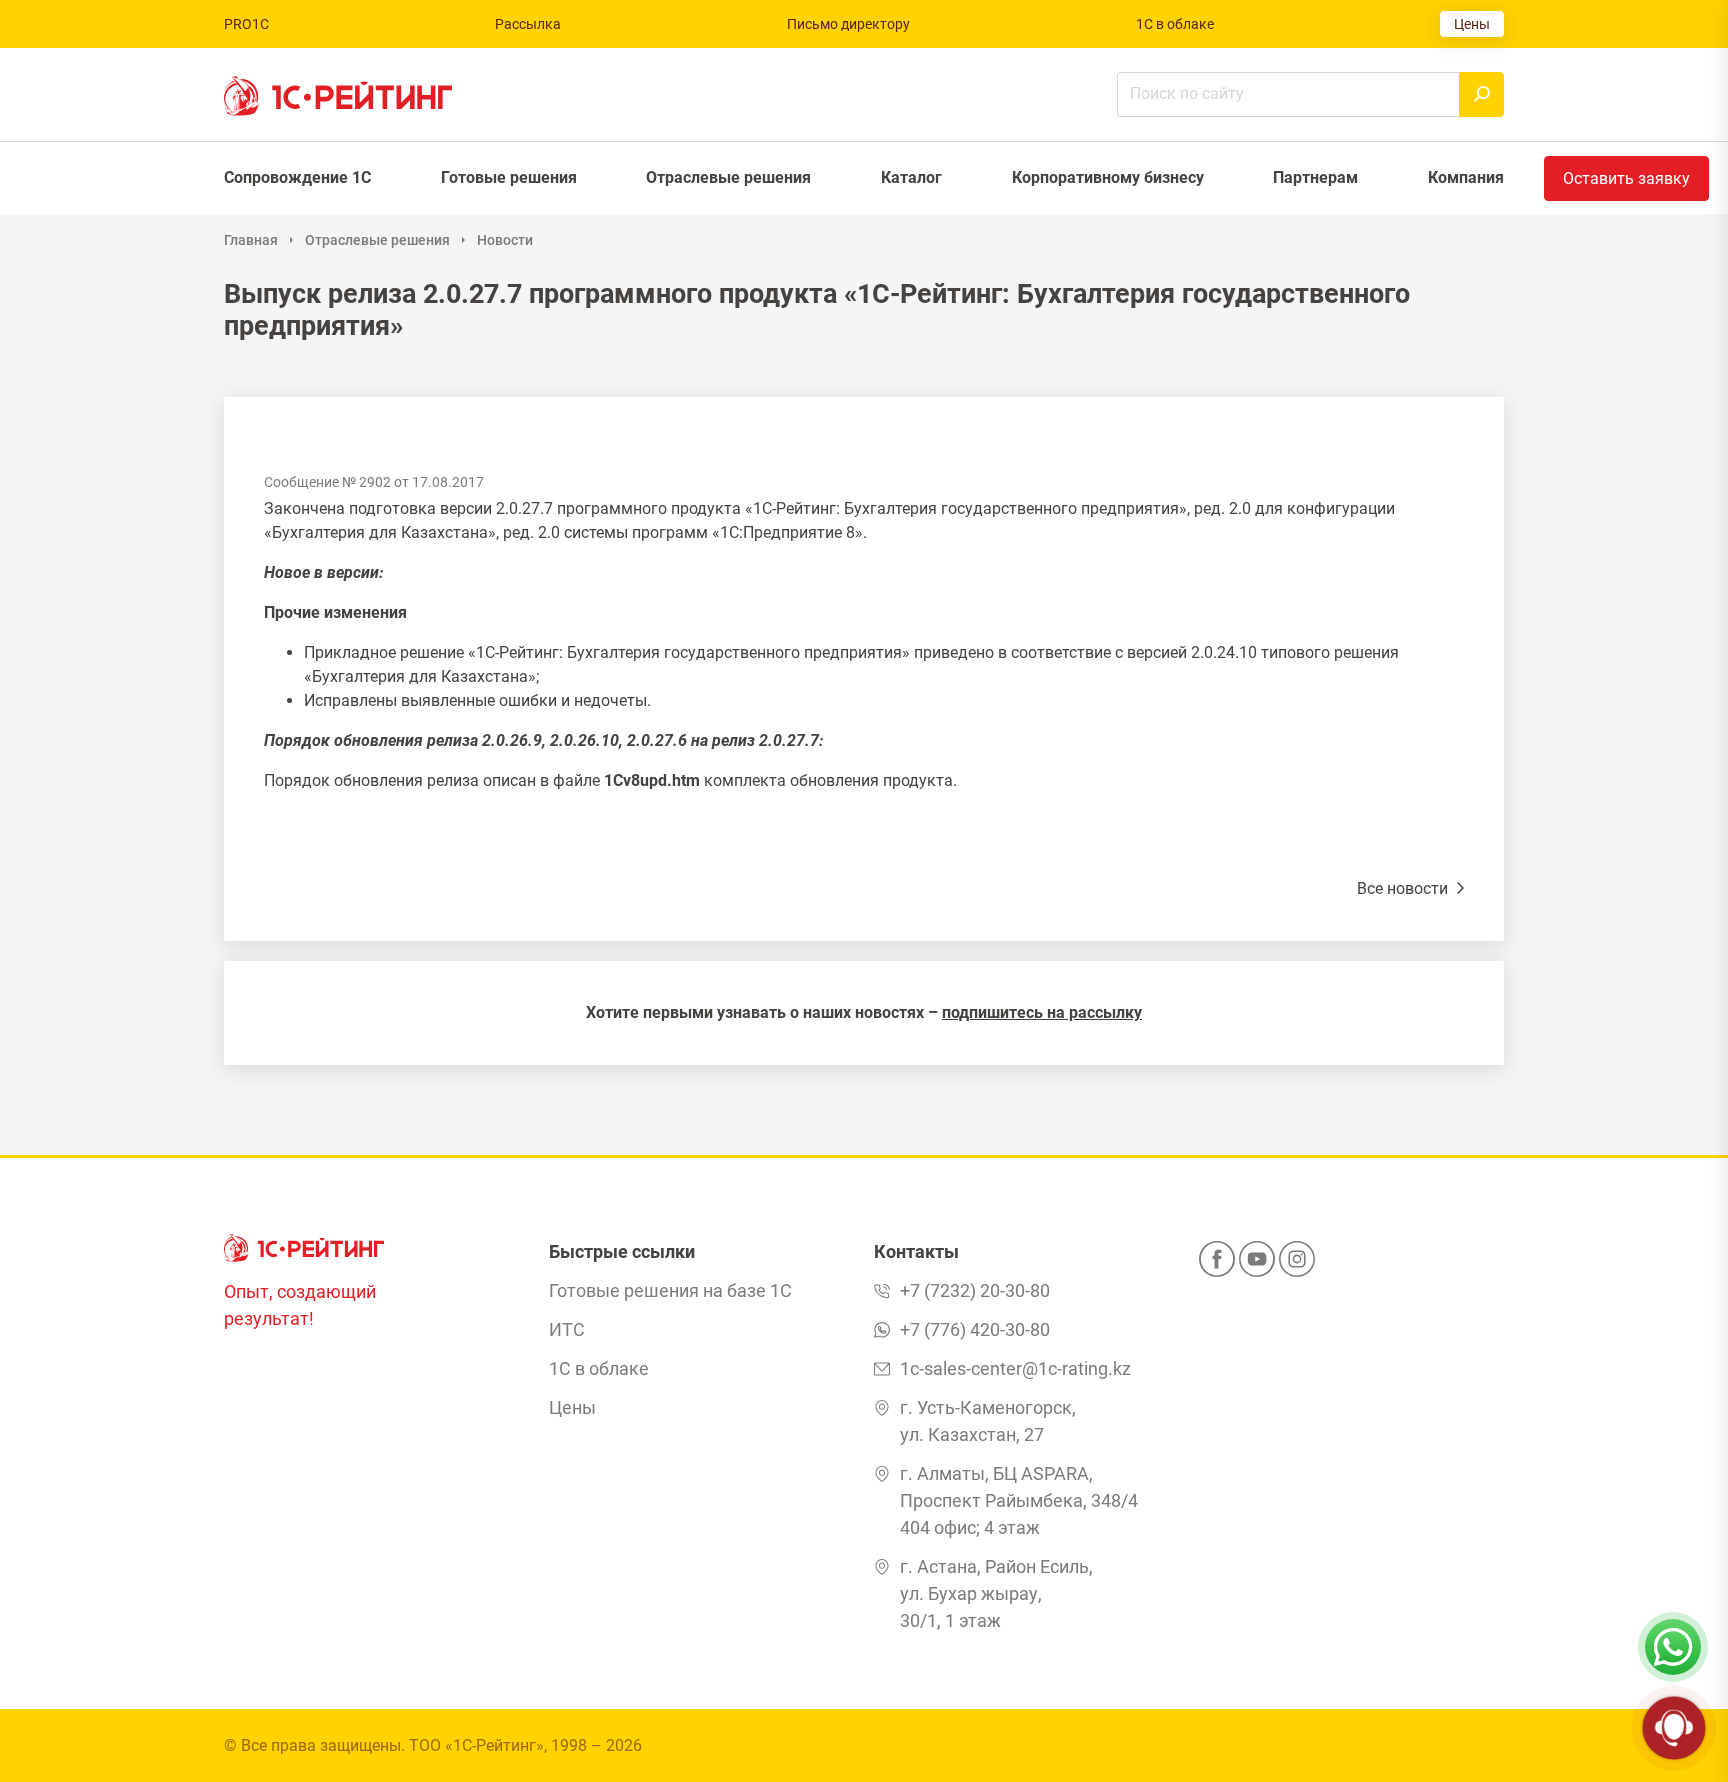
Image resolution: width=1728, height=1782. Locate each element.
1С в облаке (1175, 24)
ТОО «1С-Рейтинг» (476, 1745)
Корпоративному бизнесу (1108, 177)
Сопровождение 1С (297, 177)
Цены (1472, 24)
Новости (505, 240)
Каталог (911, 177)
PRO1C (246, 24)
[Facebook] (1217, 1265)
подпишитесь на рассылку (1042, 1012)
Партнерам (1315, 177)
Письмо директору (848, 24)
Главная (251, 240)
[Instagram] (1297, 1265)
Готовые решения (509, 177)
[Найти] (1481, 94)
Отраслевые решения (728, 177)
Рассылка (528, 24)
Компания (1466, 177)
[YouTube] (1257, 1265)
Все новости (1404, 888)
